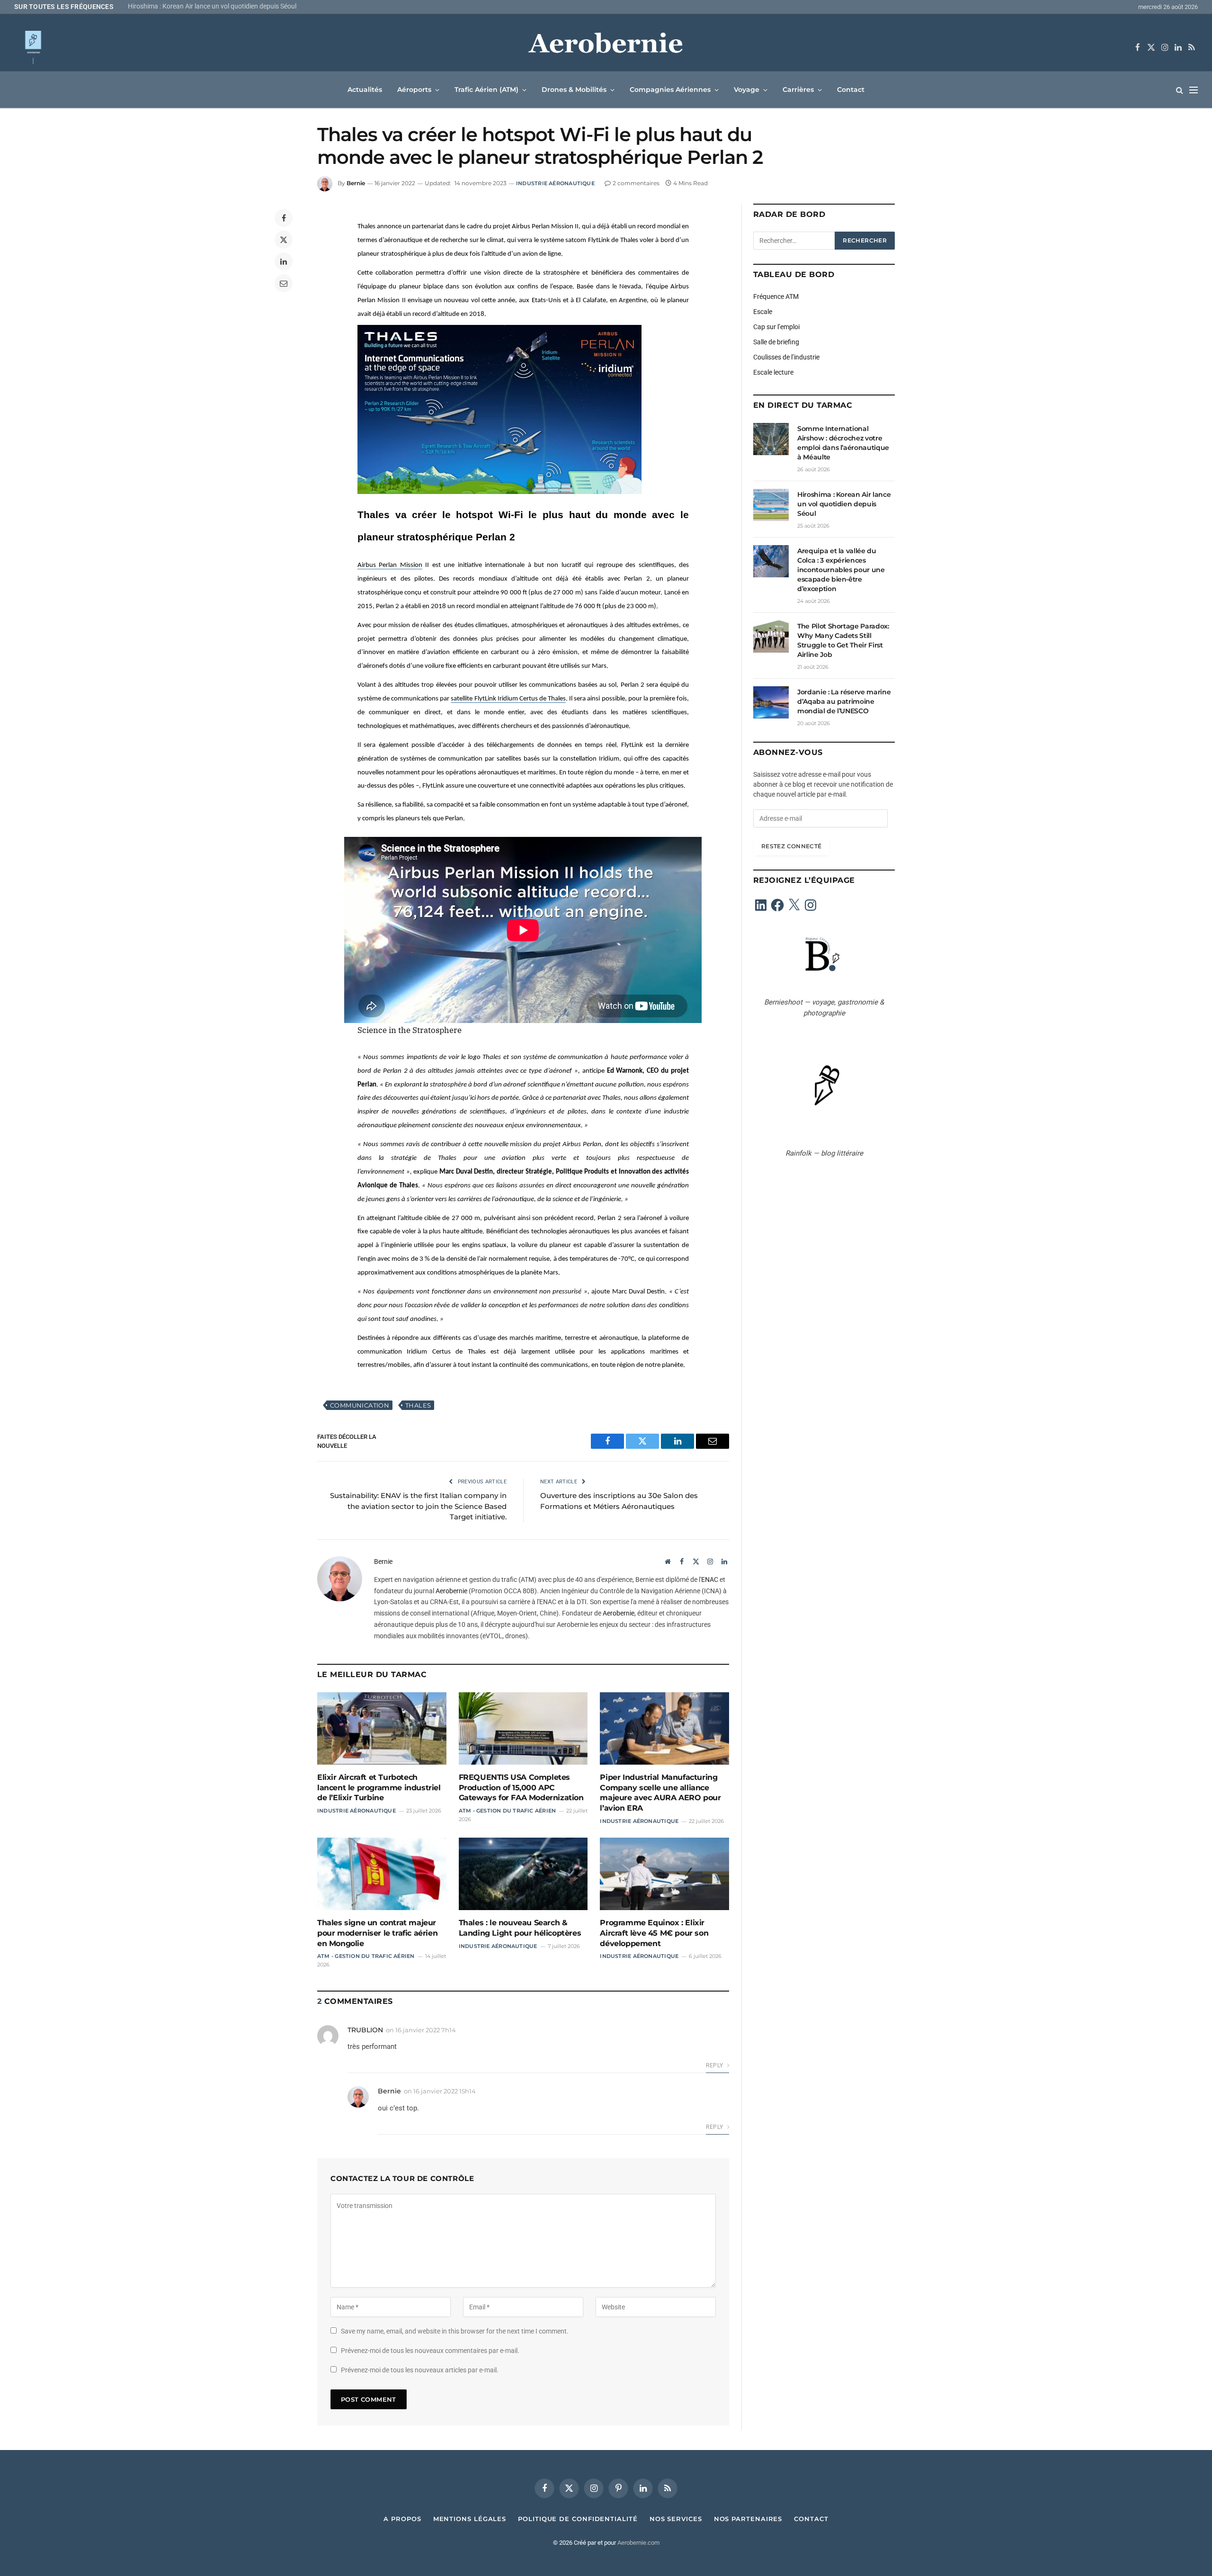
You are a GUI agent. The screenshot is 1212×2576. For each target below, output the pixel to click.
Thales (418, 1405)
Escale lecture (773, 372)
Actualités (365, 90)
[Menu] (1194, 90)
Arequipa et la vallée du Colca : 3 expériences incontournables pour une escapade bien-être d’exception (246, 6)
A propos (402, 2519)
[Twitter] (284, 240)
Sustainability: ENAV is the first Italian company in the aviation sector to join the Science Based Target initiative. (418, 1506)
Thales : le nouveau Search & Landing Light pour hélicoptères (520, 1928)
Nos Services (676, 2519)
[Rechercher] (1180, 90)
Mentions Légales (470, 2519)
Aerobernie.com (638, 2543)
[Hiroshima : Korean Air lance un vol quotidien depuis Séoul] (771, 505)
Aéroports (414, 90)
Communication (360, 1405)
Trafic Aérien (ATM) (486, 90)
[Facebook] (284, 218)
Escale (763, 312)
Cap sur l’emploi (776, 327)
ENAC (710, 1580)
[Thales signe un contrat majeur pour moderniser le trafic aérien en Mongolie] (382, 1874)
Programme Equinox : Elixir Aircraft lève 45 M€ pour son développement (654, 1933)
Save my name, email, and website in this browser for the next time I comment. (455, 2331)
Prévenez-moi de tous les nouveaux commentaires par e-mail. (430, 2351)
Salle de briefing (776, 342)
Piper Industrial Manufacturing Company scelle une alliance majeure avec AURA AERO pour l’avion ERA (660, 1793)
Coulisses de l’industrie (786, 357)
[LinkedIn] (284, 261)
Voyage (747, 90)
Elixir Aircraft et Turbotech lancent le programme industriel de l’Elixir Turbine (379, 1788)
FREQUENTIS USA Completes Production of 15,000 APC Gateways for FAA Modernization (521, 1788)
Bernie (356, 183)
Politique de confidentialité (578, 2519)
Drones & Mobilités (574, 90)
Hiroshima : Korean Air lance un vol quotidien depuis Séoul (844, 504)
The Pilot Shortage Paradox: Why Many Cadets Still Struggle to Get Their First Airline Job (843, 640)
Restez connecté (791, 846)
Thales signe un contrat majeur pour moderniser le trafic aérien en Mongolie (377, 1933)
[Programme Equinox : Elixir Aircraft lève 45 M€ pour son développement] (664, 1874)
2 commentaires (636, 183)
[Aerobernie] (606, 47)
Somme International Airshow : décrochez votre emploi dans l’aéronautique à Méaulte (843, 443)
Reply (715, 2065)
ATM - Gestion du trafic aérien (508, 1811)
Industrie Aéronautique (555, 183)
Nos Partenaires (748, 2519)
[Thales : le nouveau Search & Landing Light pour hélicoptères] (523, 1874)
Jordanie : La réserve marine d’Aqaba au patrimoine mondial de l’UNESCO (844, 701)
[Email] (284, 283)
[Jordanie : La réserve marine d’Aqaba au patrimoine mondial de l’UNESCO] (771, 702)
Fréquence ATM (776, 296)
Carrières (798, 90)
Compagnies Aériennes (670, 90)
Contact (851, 90)
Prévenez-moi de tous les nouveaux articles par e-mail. (420, 2370)
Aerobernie (451, 1591)
